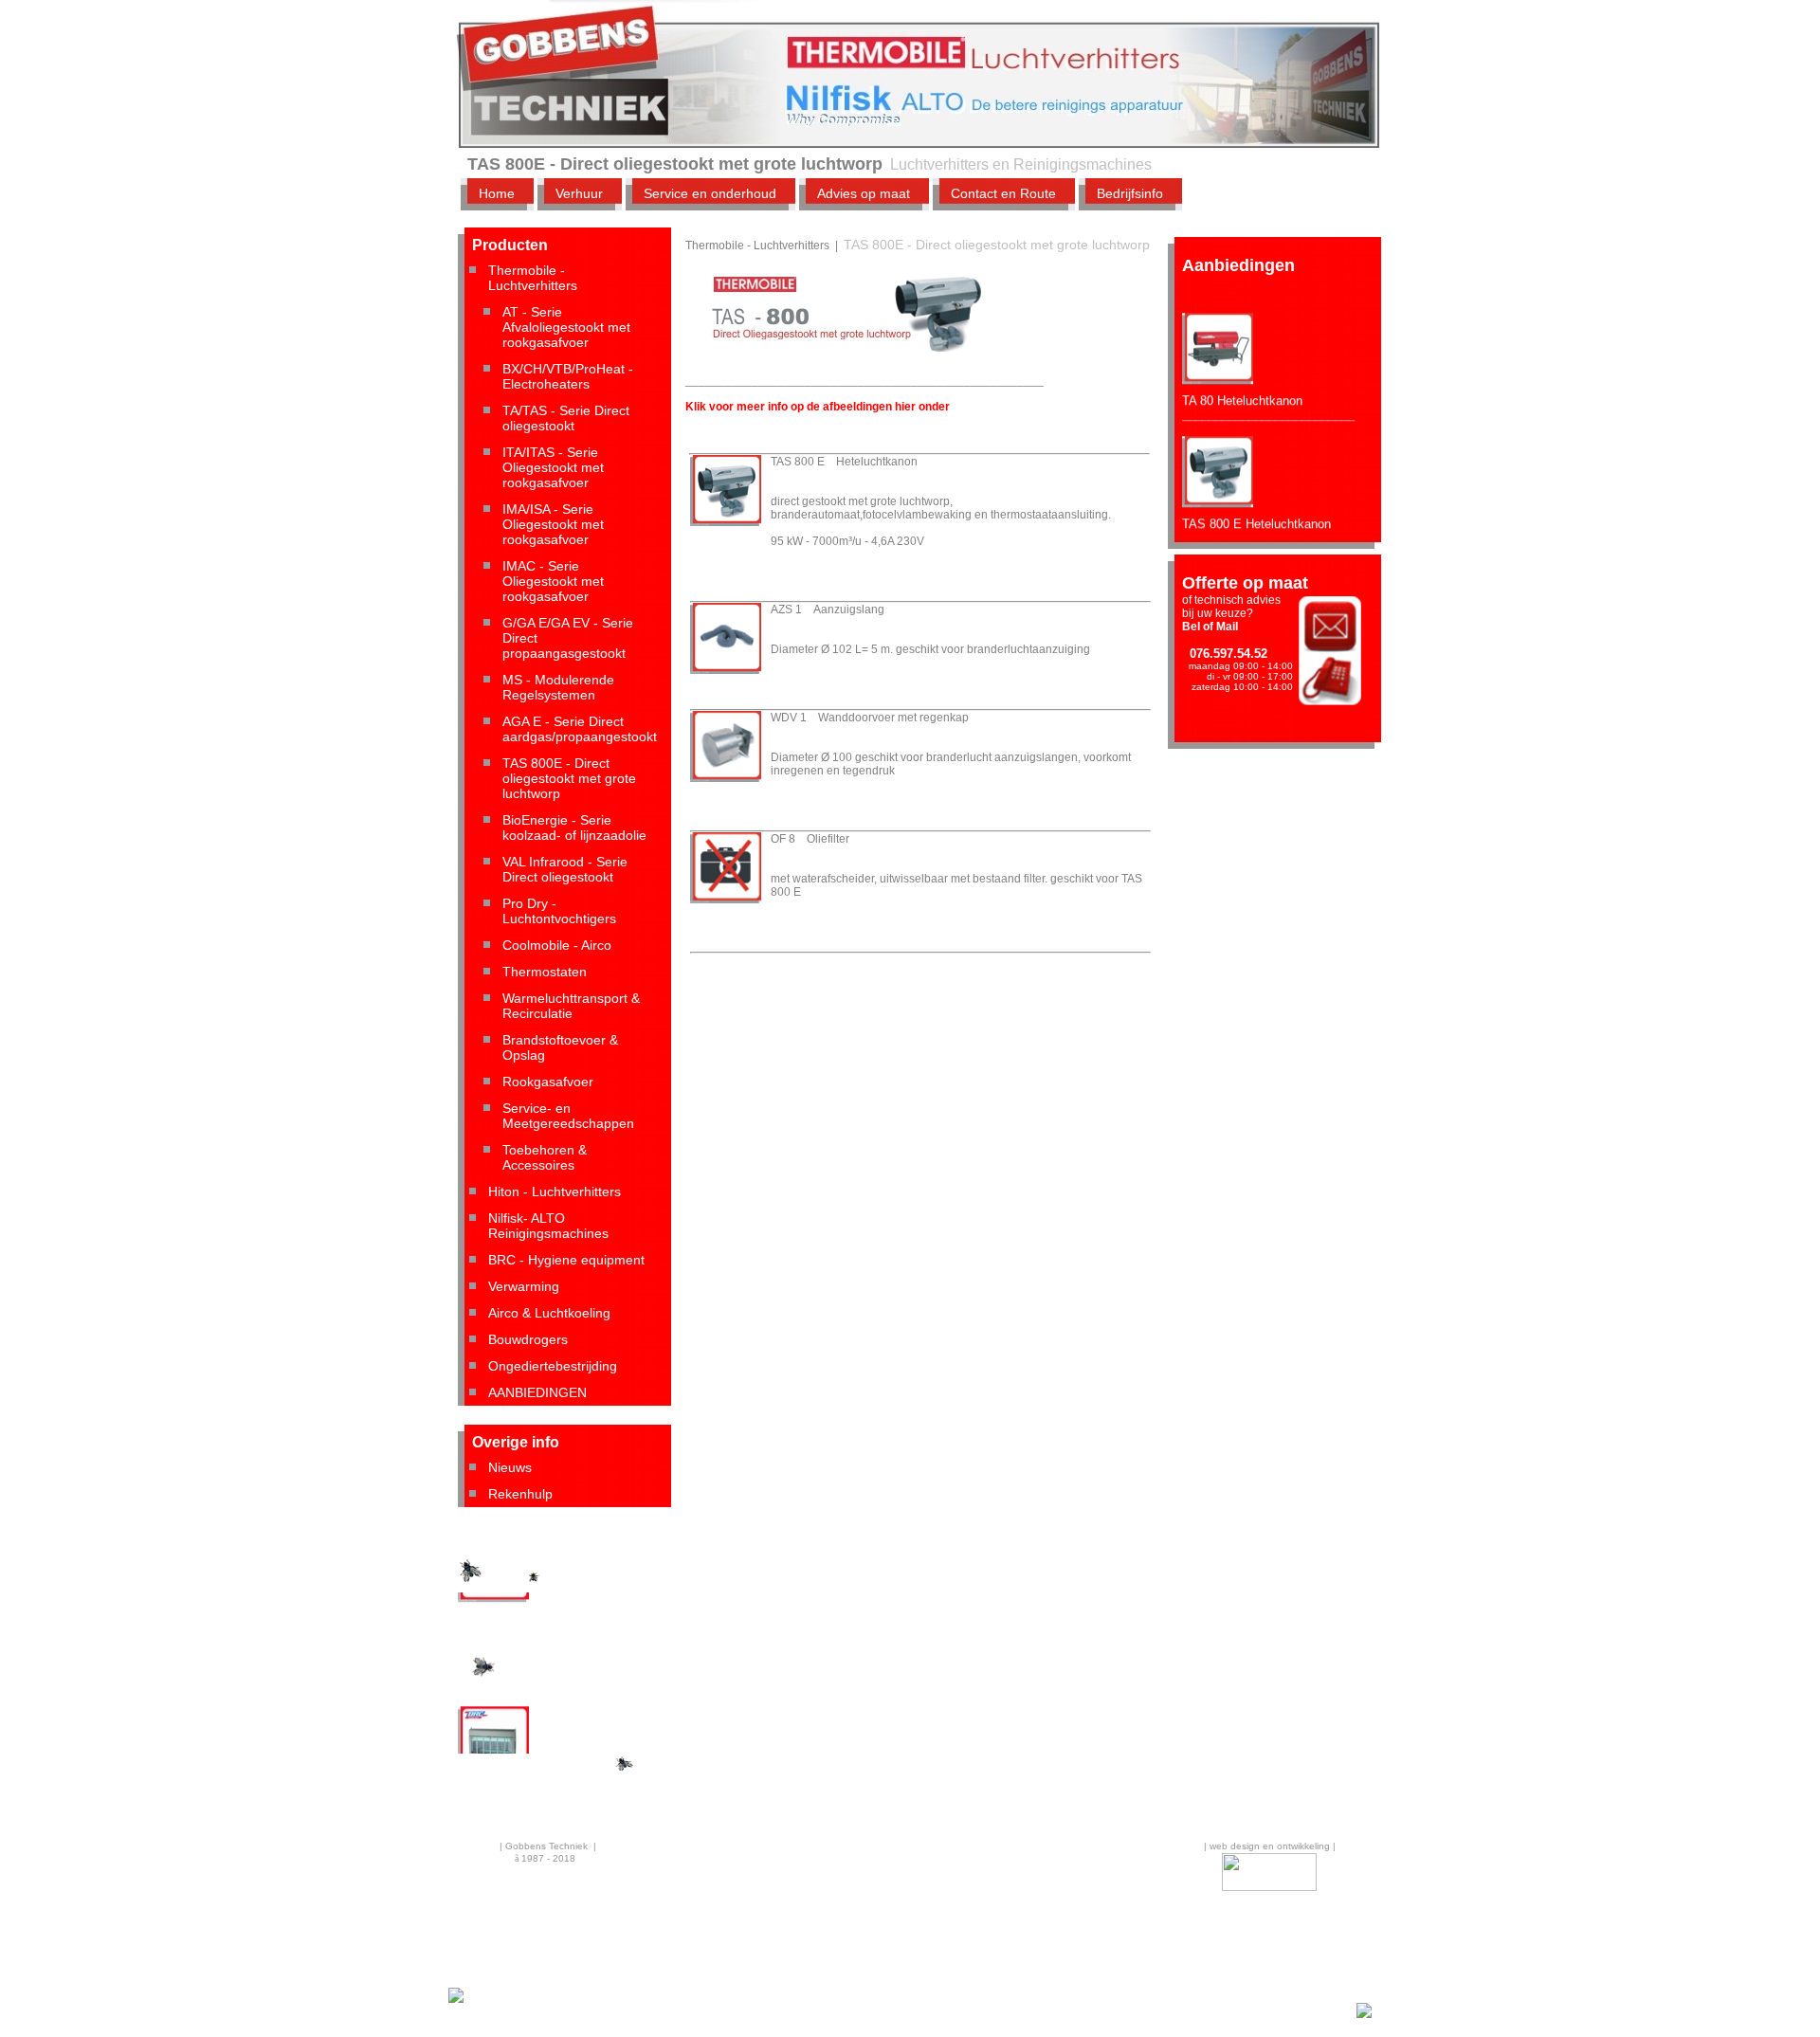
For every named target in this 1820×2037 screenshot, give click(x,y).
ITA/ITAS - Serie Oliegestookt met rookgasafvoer (553, 467)
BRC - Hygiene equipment (566, 1260)
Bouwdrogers (528, 1339)
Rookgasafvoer (548, 1082)
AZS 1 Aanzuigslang (828, 609)
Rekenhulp (520, 1494)
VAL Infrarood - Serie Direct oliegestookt (565, 869)
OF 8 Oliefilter (810, 839)
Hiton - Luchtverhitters (555, 1191)
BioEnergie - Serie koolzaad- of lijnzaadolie (574, 828)
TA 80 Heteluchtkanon (1242, 380)
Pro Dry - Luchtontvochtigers (559, 911)
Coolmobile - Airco (557, 945)
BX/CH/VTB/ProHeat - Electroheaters (568, 376)
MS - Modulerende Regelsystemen (558, 687)
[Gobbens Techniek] (456, 2000)
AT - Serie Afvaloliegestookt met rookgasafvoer (566, 327)
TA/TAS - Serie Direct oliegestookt (566, 418)
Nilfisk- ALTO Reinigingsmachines (548, 1226)
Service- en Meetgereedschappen (568, 1116)
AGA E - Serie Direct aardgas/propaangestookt (580, 729)
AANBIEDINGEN (537, 1392)
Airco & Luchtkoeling (549, 1313)
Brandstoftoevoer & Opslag (560, 1047)
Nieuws (510, 1467)
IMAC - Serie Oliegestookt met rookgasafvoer (553, 581)
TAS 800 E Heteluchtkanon (1256, 503)
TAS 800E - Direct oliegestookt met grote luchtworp (569, 778)
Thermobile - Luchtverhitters (533, 278)
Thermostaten (545, 972)
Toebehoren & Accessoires (545, 1157)
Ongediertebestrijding (553, 1366)
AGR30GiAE (492, 1612)
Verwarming (524, 1286)
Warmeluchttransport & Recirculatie (571, 1006)
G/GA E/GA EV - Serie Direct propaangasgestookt (568, 638)
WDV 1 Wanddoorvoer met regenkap (870, 718)
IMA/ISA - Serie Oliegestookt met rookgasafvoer (553, 524)
